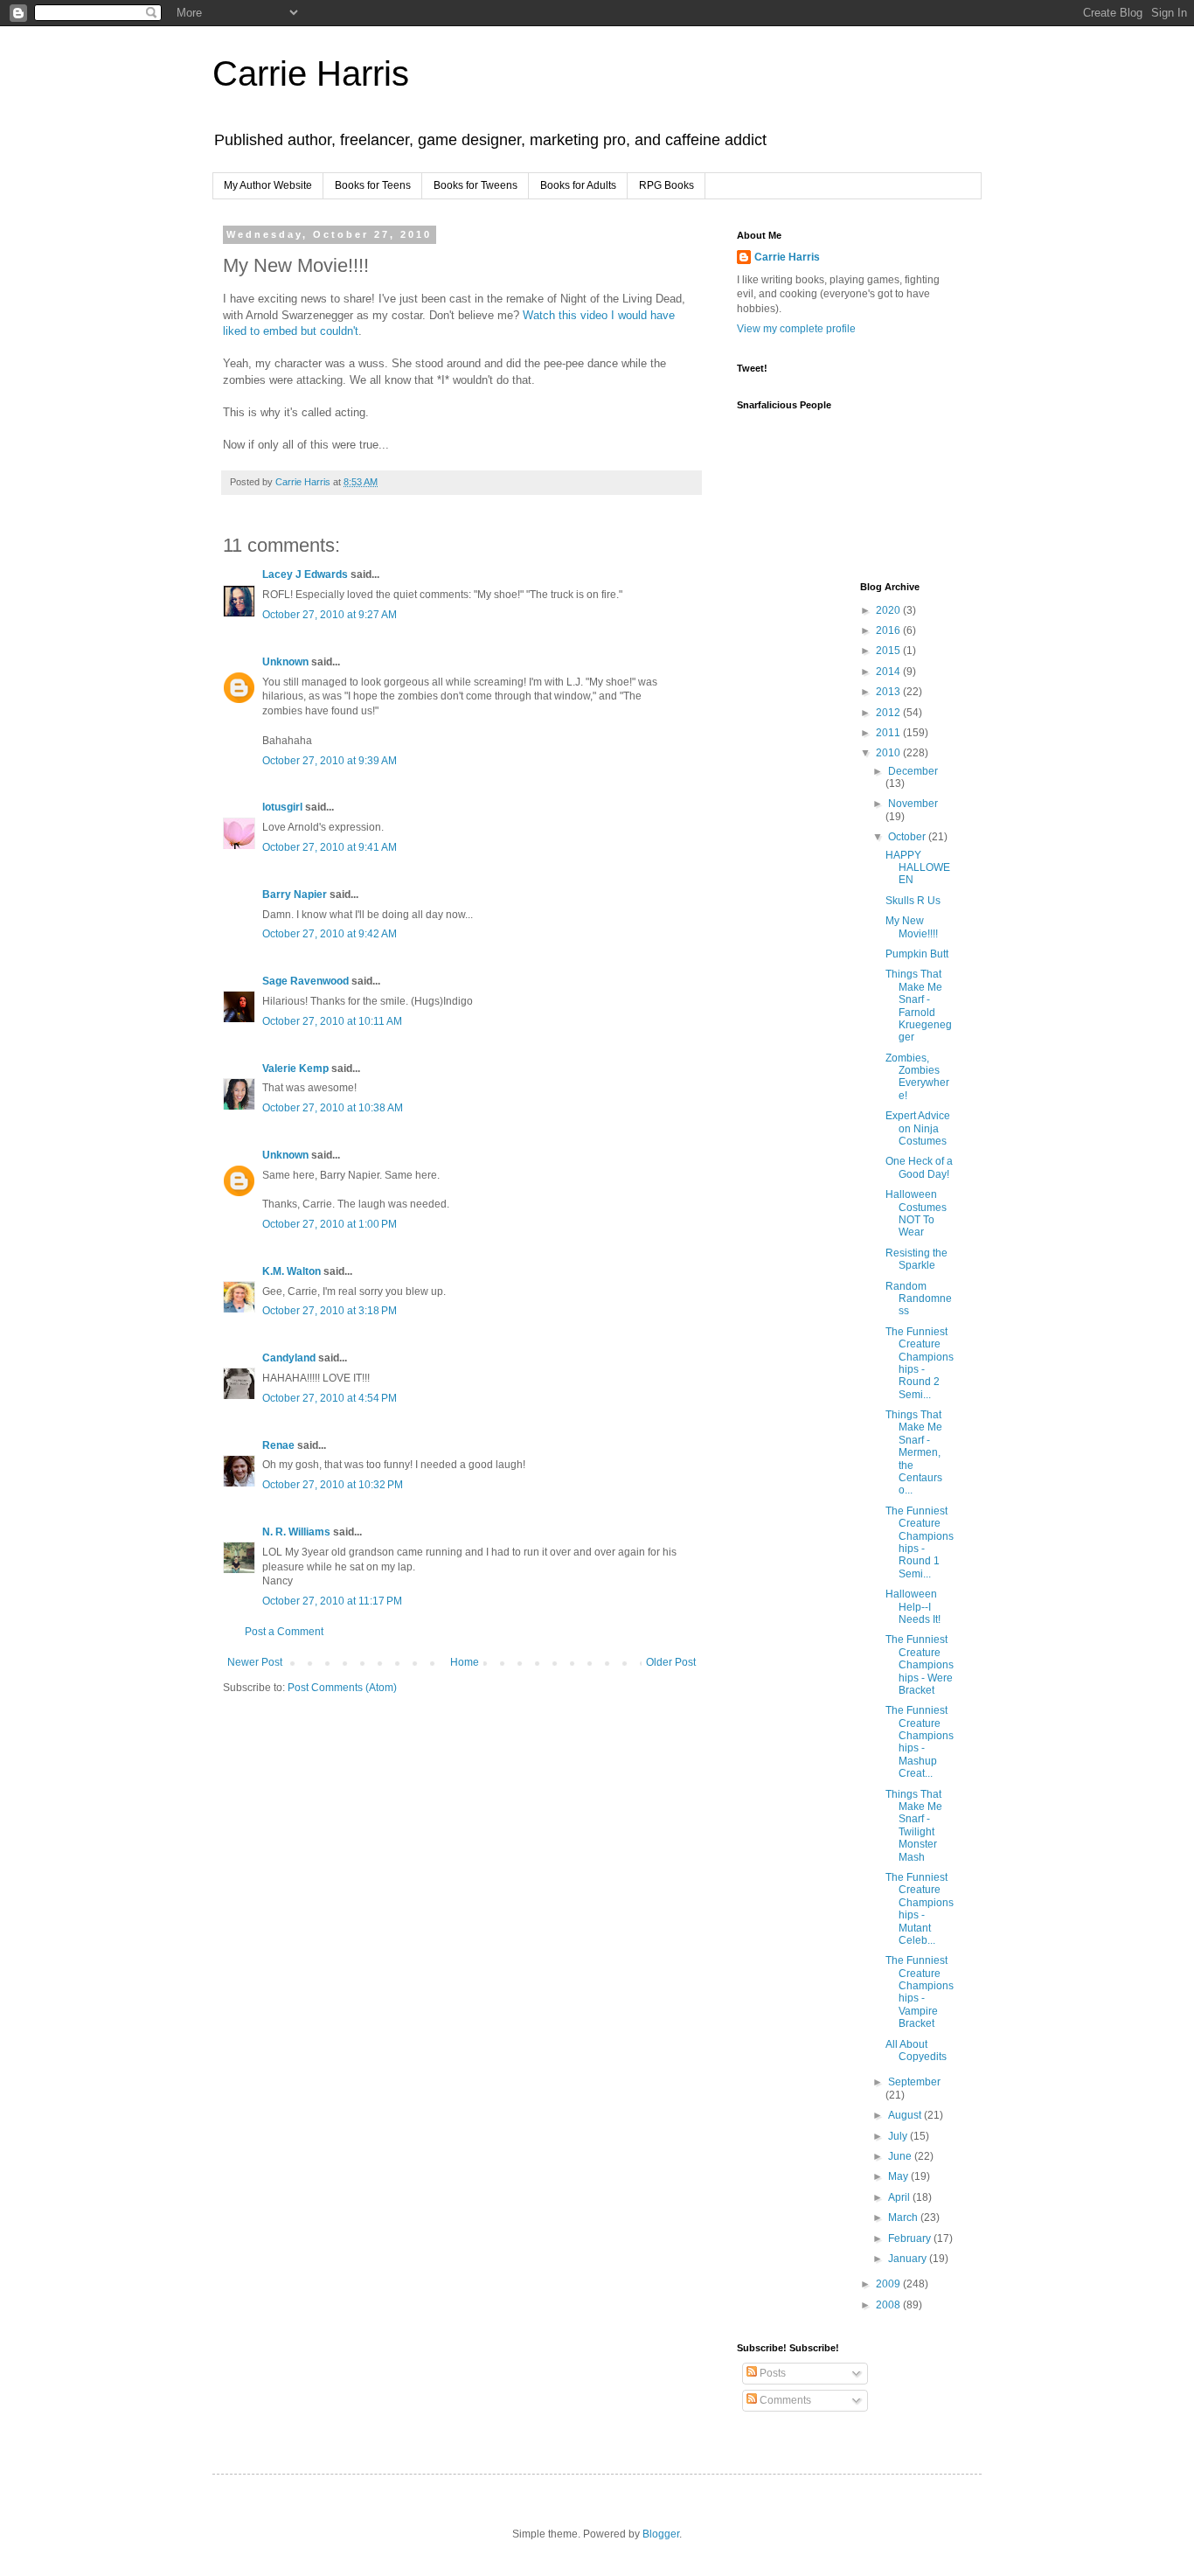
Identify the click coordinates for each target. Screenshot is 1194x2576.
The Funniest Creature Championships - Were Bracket (920, 1665)
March (904, 2217)
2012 (889, 713)
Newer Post (255, 1662)
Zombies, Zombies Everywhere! (917, 1077)
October (908, 837)
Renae (278, 1445)
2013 (889, 692)
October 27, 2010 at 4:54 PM (330, 1398)
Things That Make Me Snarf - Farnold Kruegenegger (919, 1006)
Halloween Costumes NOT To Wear (916, 1213)
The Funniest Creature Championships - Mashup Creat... (920, 1742)
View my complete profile (796, 329)
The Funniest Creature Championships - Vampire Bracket (920, 1992)
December (913, 771)
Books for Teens (373, 185)
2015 (889, 651)
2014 (889, 672)
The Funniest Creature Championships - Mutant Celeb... (920, 1909)
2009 (889, 2284)
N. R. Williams (296, 1532)
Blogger (661, 2534)
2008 (889, 2305)
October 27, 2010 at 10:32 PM (333, 1485)
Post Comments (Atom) (342, 1688)
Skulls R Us (913, 901)
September (914, 2082)
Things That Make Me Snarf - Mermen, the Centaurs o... (914, 1452)
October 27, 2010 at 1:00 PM (330, 1224)
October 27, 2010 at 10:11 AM (332, 1021)
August (906, 2115)
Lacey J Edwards (305, 574)
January (909, 2259)
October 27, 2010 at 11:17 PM (332, 1601)
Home (465, 1662)
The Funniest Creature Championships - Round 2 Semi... (920, 1363)
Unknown (285, 662)
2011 (889, 733)
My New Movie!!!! (912, 927)
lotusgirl (282, 807)
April (900, 2197)
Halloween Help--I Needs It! (913, 1607)
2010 (889, 753)
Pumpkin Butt (917, 954)
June (901, 2156)
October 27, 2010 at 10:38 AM (333, 1108)
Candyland (289, 1358)
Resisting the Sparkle (916, 1259)
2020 (889, 610)
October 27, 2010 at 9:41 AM (330, 847)
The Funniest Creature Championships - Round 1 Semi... (920, 1542)
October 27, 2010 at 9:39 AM (330, 761)
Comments (784, 2400)
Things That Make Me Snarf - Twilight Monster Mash (914, 1826)
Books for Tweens (476, 185)
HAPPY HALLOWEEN (918, 868)
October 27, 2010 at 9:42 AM (330, 934)
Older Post (671, 1662)
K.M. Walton (292, 1271)
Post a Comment (284, 1632)
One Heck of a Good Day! (919, 1167)
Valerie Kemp (295, 1069)
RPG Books (666, 185)
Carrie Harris (311, 73)
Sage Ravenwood (305, 981)
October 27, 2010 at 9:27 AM (330, 615)
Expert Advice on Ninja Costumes (918, 1128)
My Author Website (268, 185)
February (911, 2238)
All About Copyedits (916, 2050)
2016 (889, 630)
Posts (771, 2373)
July (899, 2136)
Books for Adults (578, 185)
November (913, 804)
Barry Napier (295, 895)
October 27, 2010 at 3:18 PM (330, 1311)
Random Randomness (919, 1299)
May (899, 2176)
